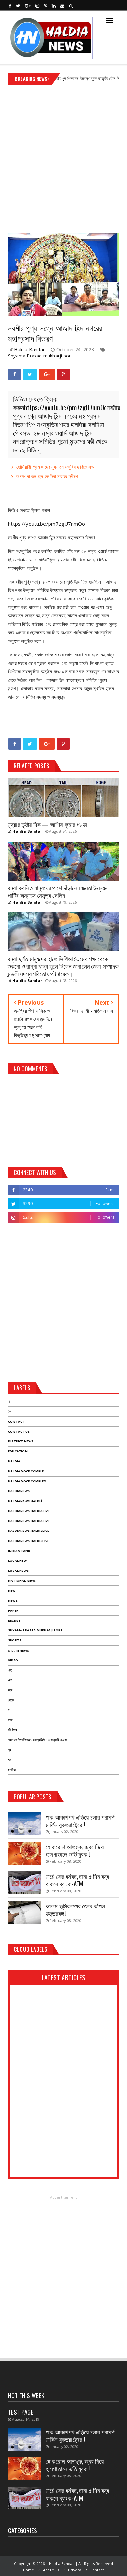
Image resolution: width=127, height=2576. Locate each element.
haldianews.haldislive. (29, 1541)
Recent (14, 1620)
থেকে (11, 1700)
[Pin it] (63, 374)
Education (18, 1451)
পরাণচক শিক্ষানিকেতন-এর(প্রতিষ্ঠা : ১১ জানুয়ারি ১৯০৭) (38, 1740)
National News (22, 1580)
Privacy (75, 2570)
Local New (17, 1561)
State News (19, 1650)
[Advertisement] (63, 156)
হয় (10, 1760)
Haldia (14, 1461)
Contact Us (19, 1431)
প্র (10, 1750)
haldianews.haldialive (29, 1511)
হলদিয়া (12, 1770)
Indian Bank (19, 1551)
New (12, 1591)
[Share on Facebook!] (15, 374)
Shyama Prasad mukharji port (40, 356)
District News (21, 1441)
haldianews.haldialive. (29, 1521)
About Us (51, 2570)
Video (13, 1660)
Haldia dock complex (27, 1481)
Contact (16, 1421)
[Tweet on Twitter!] (30, 374)
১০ (10, 1411)
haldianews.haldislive (28, 1531)
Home (29, 2570)
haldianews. (19, 1491)
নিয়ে (10, 1720)
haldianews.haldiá (25, 1501)
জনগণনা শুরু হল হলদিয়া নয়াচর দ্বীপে (47, 476)
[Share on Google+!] (47, 374)
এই (10, 1670)
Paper (13, 1610)
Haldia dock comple (26, 1471)
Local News (18, 1571)
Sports (15, 1640)
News (13, 1601)
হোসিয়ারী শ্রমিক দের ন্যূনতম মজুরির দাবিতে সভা (56, 467)
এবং (10, 1680)
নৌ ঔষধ (12, 1730)
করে (10, 1690)
